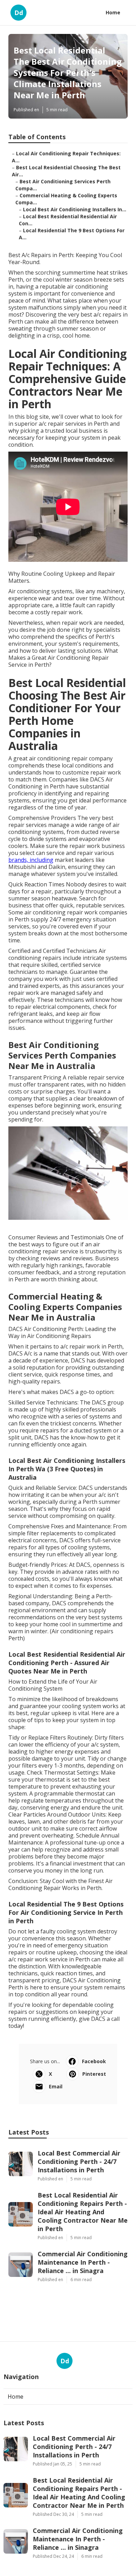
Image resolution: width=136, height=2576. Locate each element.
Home (113, 12)
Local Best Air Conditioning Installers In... (75, 209)
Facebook (94, 2061)
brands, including (31, 860)
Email (56, 2086)
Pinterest (94, 2074)
